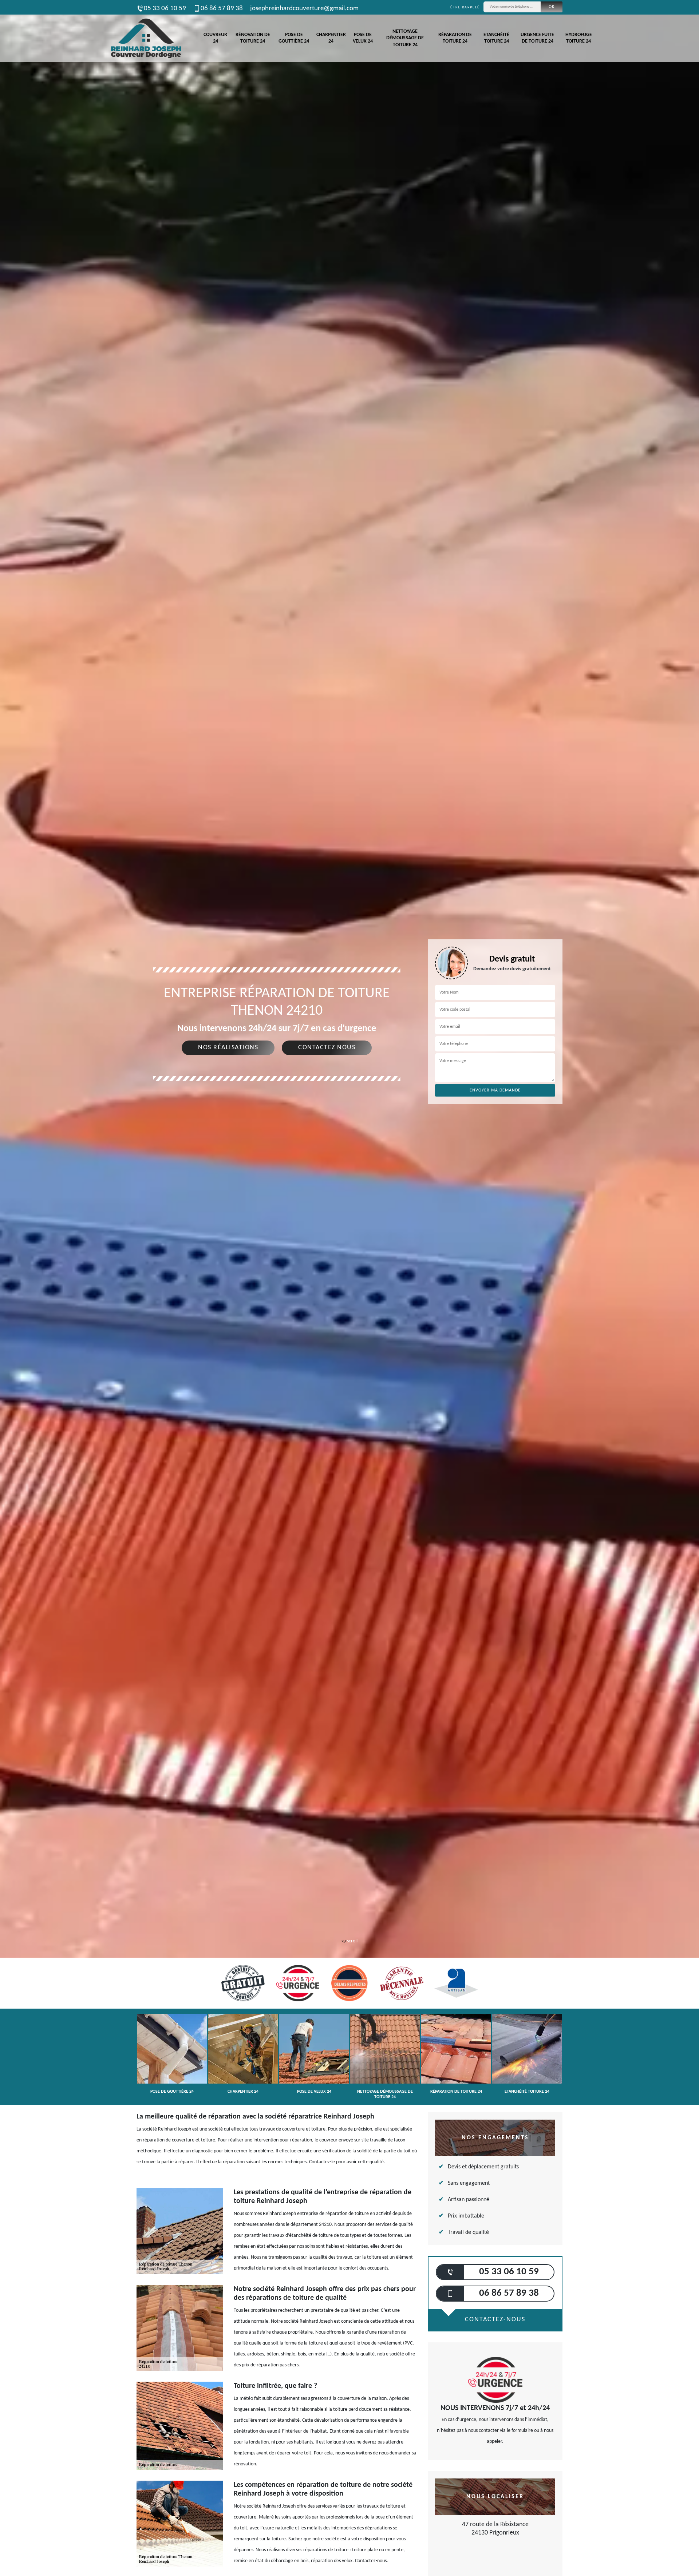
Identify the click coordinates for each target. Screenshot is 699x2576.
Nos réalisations (228, 1048)
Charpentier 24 (331, 38)
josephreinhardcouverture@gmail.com (304, 9)
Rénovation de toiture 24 (253, 38)
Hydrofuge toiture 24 (579, 38)
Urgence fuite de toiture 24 (537, 38)
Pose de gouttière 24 (294, 38)
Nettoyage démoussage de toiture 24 (405, 38)
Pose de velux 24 (363, 38)
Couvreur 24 (215, 38)
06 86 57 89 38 (222, 9)
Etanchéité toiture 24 (496, 38)
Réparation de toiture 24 (455, 38)
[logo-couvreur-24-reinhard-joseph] (146, 38)
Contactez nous (327, 1048)
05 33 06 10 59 (165, 9)
